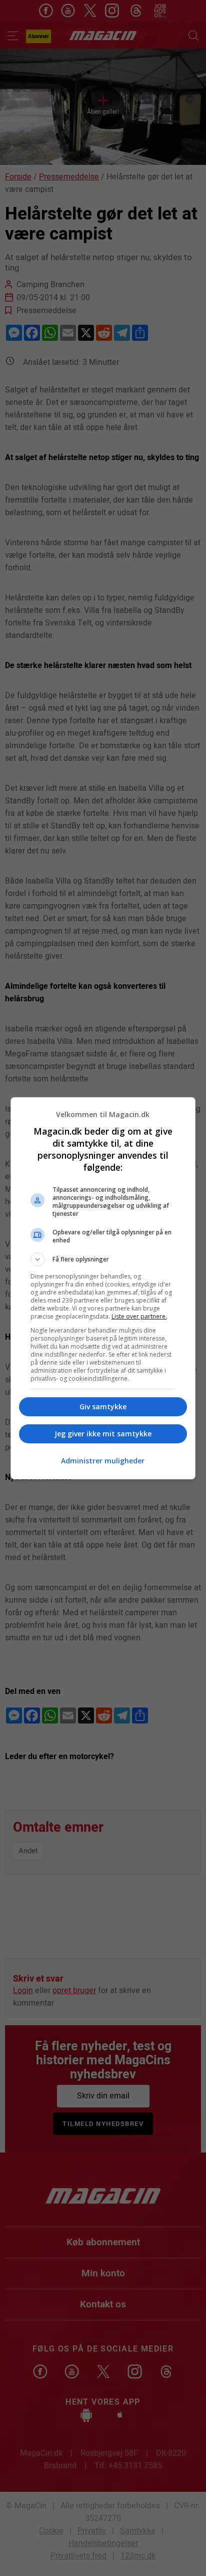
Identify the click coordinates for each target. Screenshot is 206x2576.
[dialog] (103, 1288)
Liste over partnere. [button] (139, 1316)
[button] (103, 1259)
